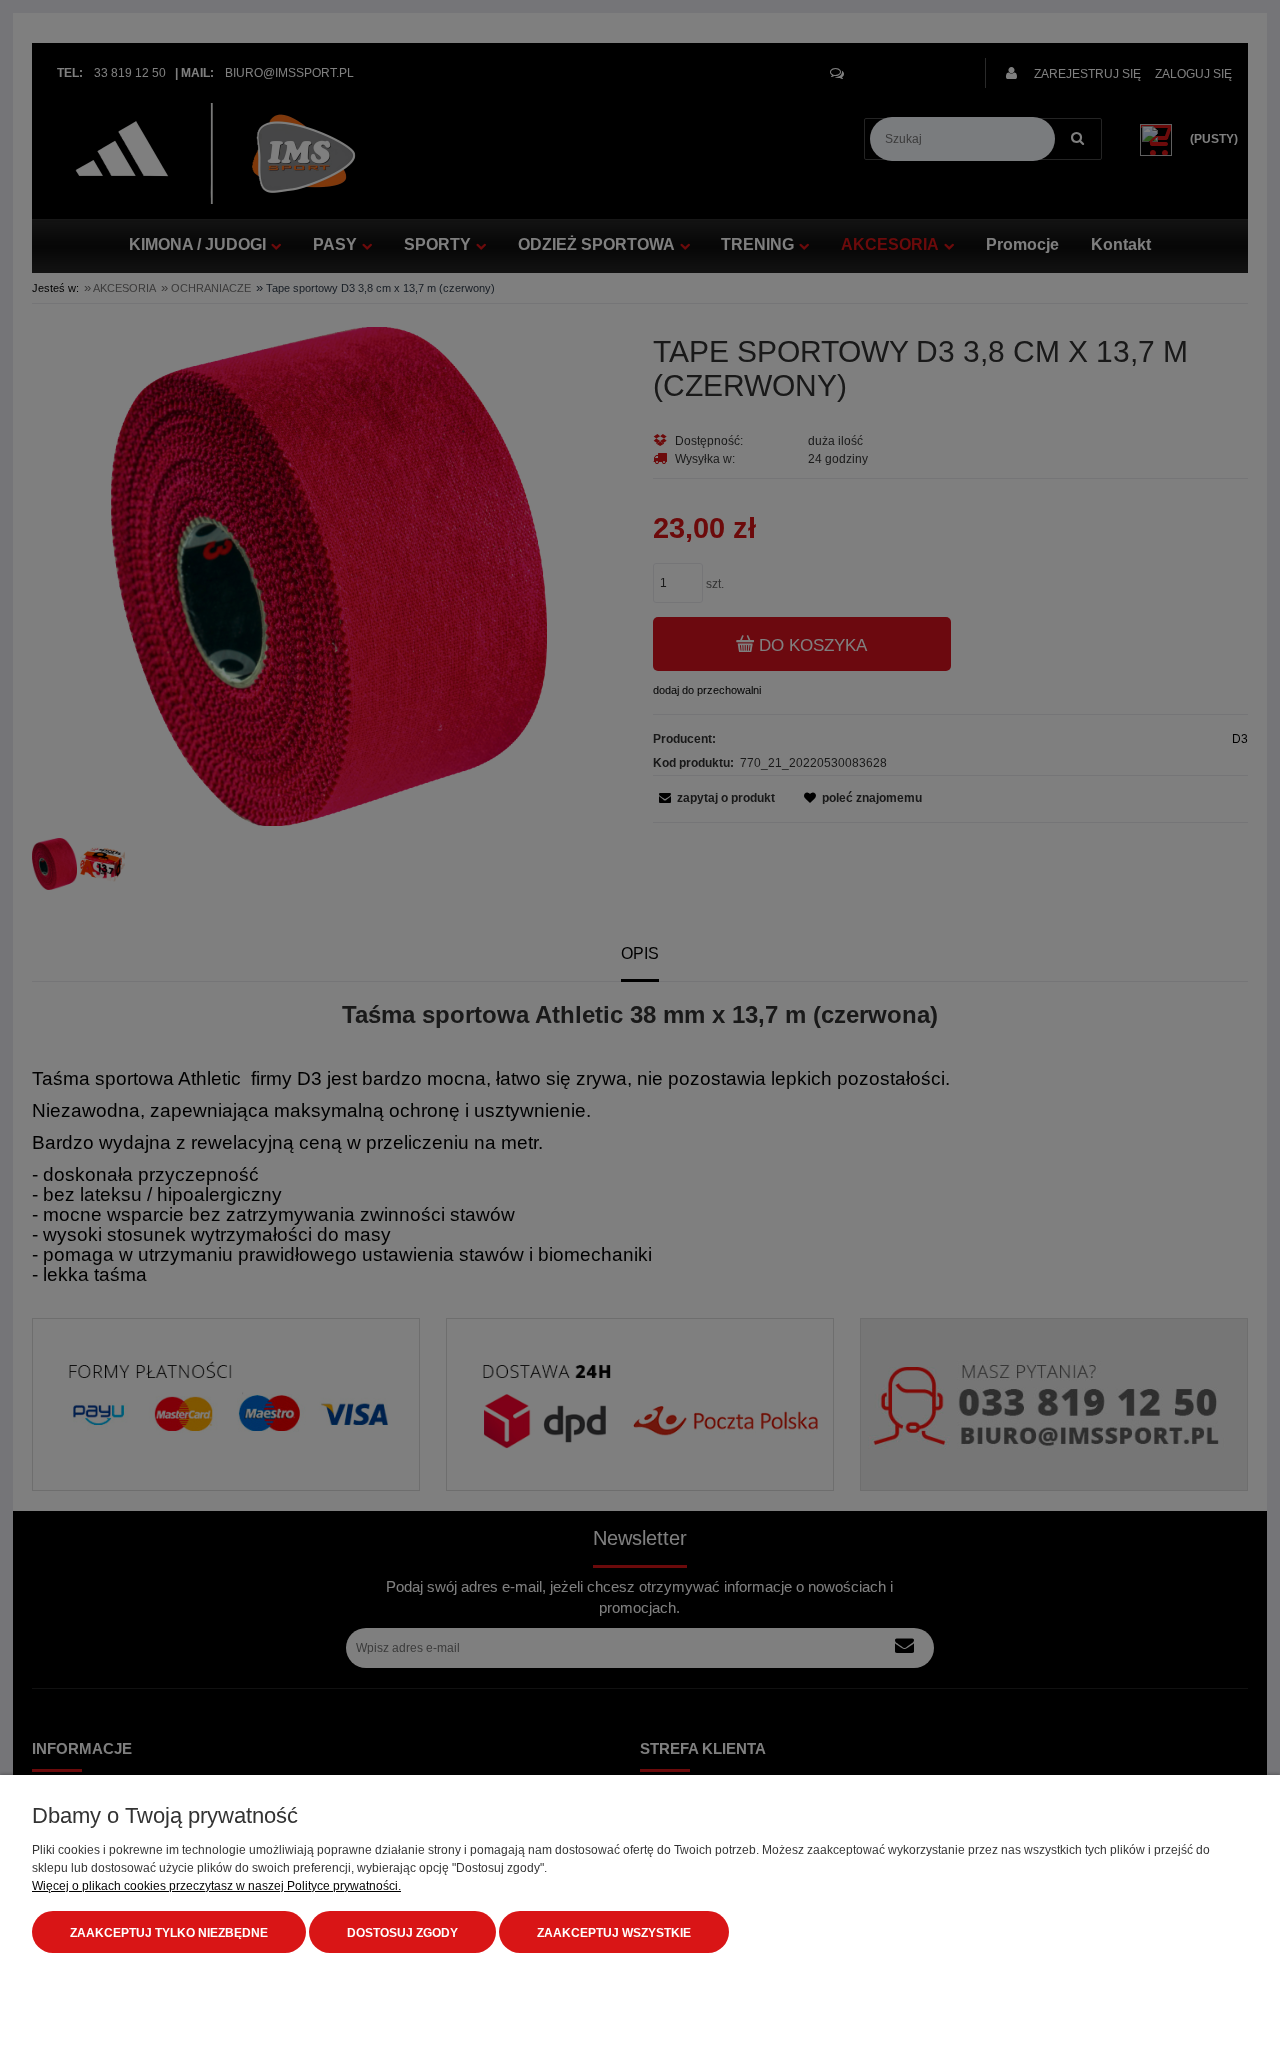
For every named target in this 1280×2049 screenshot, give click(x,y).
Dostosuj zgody (402, 1933)
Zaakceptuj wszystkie (614, 1933)
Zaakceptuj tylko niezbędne (169, 1933)
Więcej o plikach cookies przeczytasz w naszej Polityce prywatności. (216, 1886)
